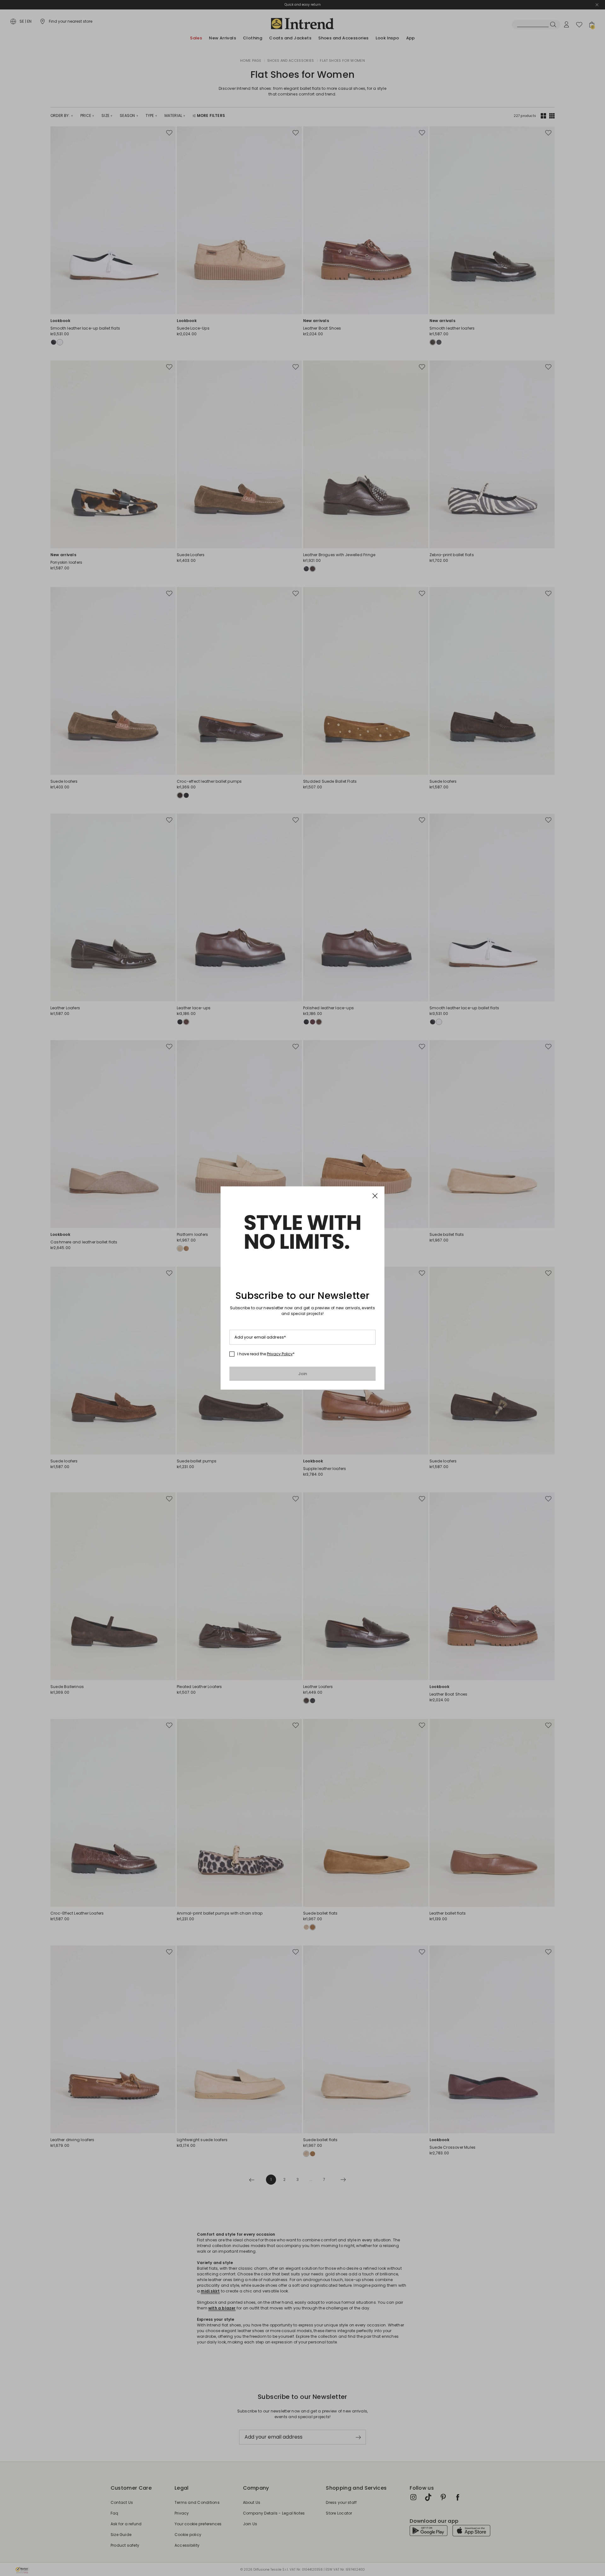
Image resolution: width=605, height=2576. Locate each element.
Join (303, 1374)
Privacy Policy (280, 1354)
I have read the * (266, 1354)
